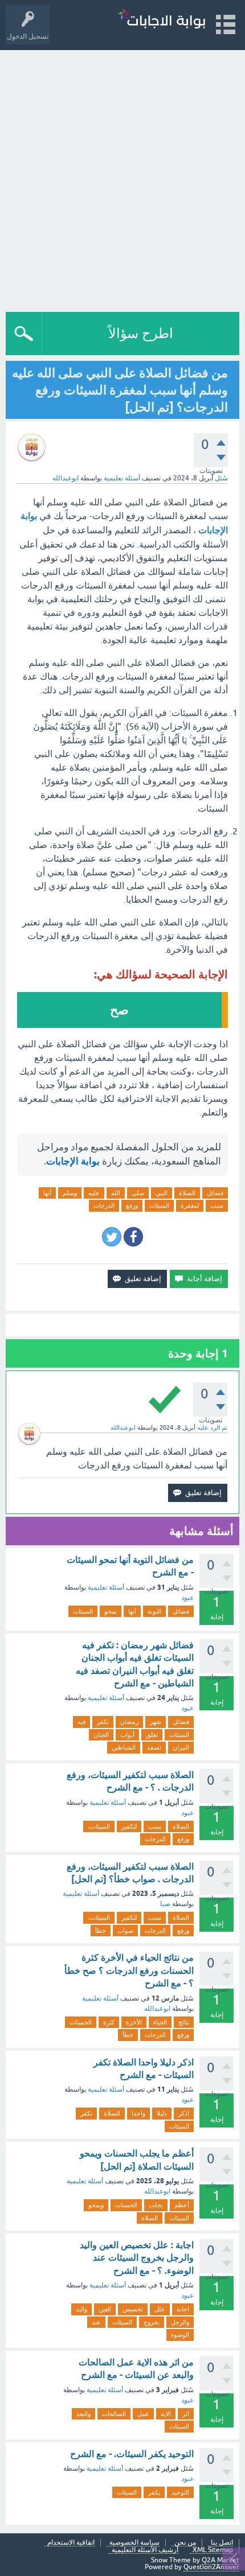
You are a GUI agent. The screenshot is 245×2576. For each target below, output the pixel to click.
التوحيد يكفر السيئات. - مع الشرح (132, 2454)
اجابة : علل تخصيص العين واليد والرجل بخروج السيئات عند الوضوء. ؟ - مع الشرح (137, 2258)
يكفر (154, 2492)
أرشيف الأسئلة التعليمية (145, 2550)
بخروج (152, 2322)
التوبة (154, 1611)
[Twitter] (112, 1237)
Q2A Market (220, 2560)
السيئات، (99, 1826)
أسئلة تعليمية (122, 478)
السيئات (159, 1205)
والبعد (83, 2414)
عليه (94, 1193)
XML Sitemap (213, 2550)
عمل (143, 2414)
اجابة (183, 2309)
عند (96, 2322)
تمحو (111, 1611)
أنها (47, 1193)
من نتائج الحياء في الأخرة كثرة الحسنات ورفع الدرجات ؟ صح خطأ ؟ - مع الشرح (129, 1970)
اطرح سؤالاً (141, 333)
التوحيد (180, 2492)
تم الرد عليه (212, 1427)
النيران (181, 1747)
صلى (138, 1193)
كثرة (109, 2022)
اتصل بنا (222, 2543)
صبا (165, 1904)
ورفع (132, 1205)
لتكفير (129, 1826)
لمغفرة (190, 1205)
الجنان (101, 1735)
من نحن (185, 2543)
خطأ (101, 1931)
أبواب (127, 1735)
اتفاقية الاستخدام (71, 2543)
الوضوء (180, 2335)
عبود (187, 1598)
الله (116, 1193)
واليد (81, 2309)
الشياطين (124, 1747)
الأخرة (134, 2022)
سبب (217, 1205)
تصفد (154, 1747)
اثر (186, 2414)
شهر (156, 1722)
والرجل (180, 2322)
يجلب (156, 2205)
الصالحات (114, 2414)
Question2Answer (211, 2567)
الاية (166, 2414)
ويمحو (96, 2205)
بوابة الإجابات (73, 1161)
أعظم (182, 2205)
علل (160, 2309)
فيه (81, 1722)
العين (105, 2309)
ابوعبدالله (157, 2009)
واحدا (138, 2113)
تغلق (152, 1735)
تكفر (103, 1722)
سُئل (221, 478)
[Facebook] (133, 1237)
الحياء (160, 2022)
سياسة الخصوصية (134, 2543)
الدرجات (104, 1205)
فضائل (215, 1193)
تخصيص (133, 2309)
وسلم (70, 1193)
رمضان (129, 1722)
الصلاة (187, 1193)
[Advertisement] (122, 178)
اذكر (184, 2113)
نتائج (184, 2022)
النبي (162, 1193)
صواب (125, 1931)
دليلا (162, 2113)
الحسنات (81, 2022)
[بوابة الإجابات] (161, 20)
